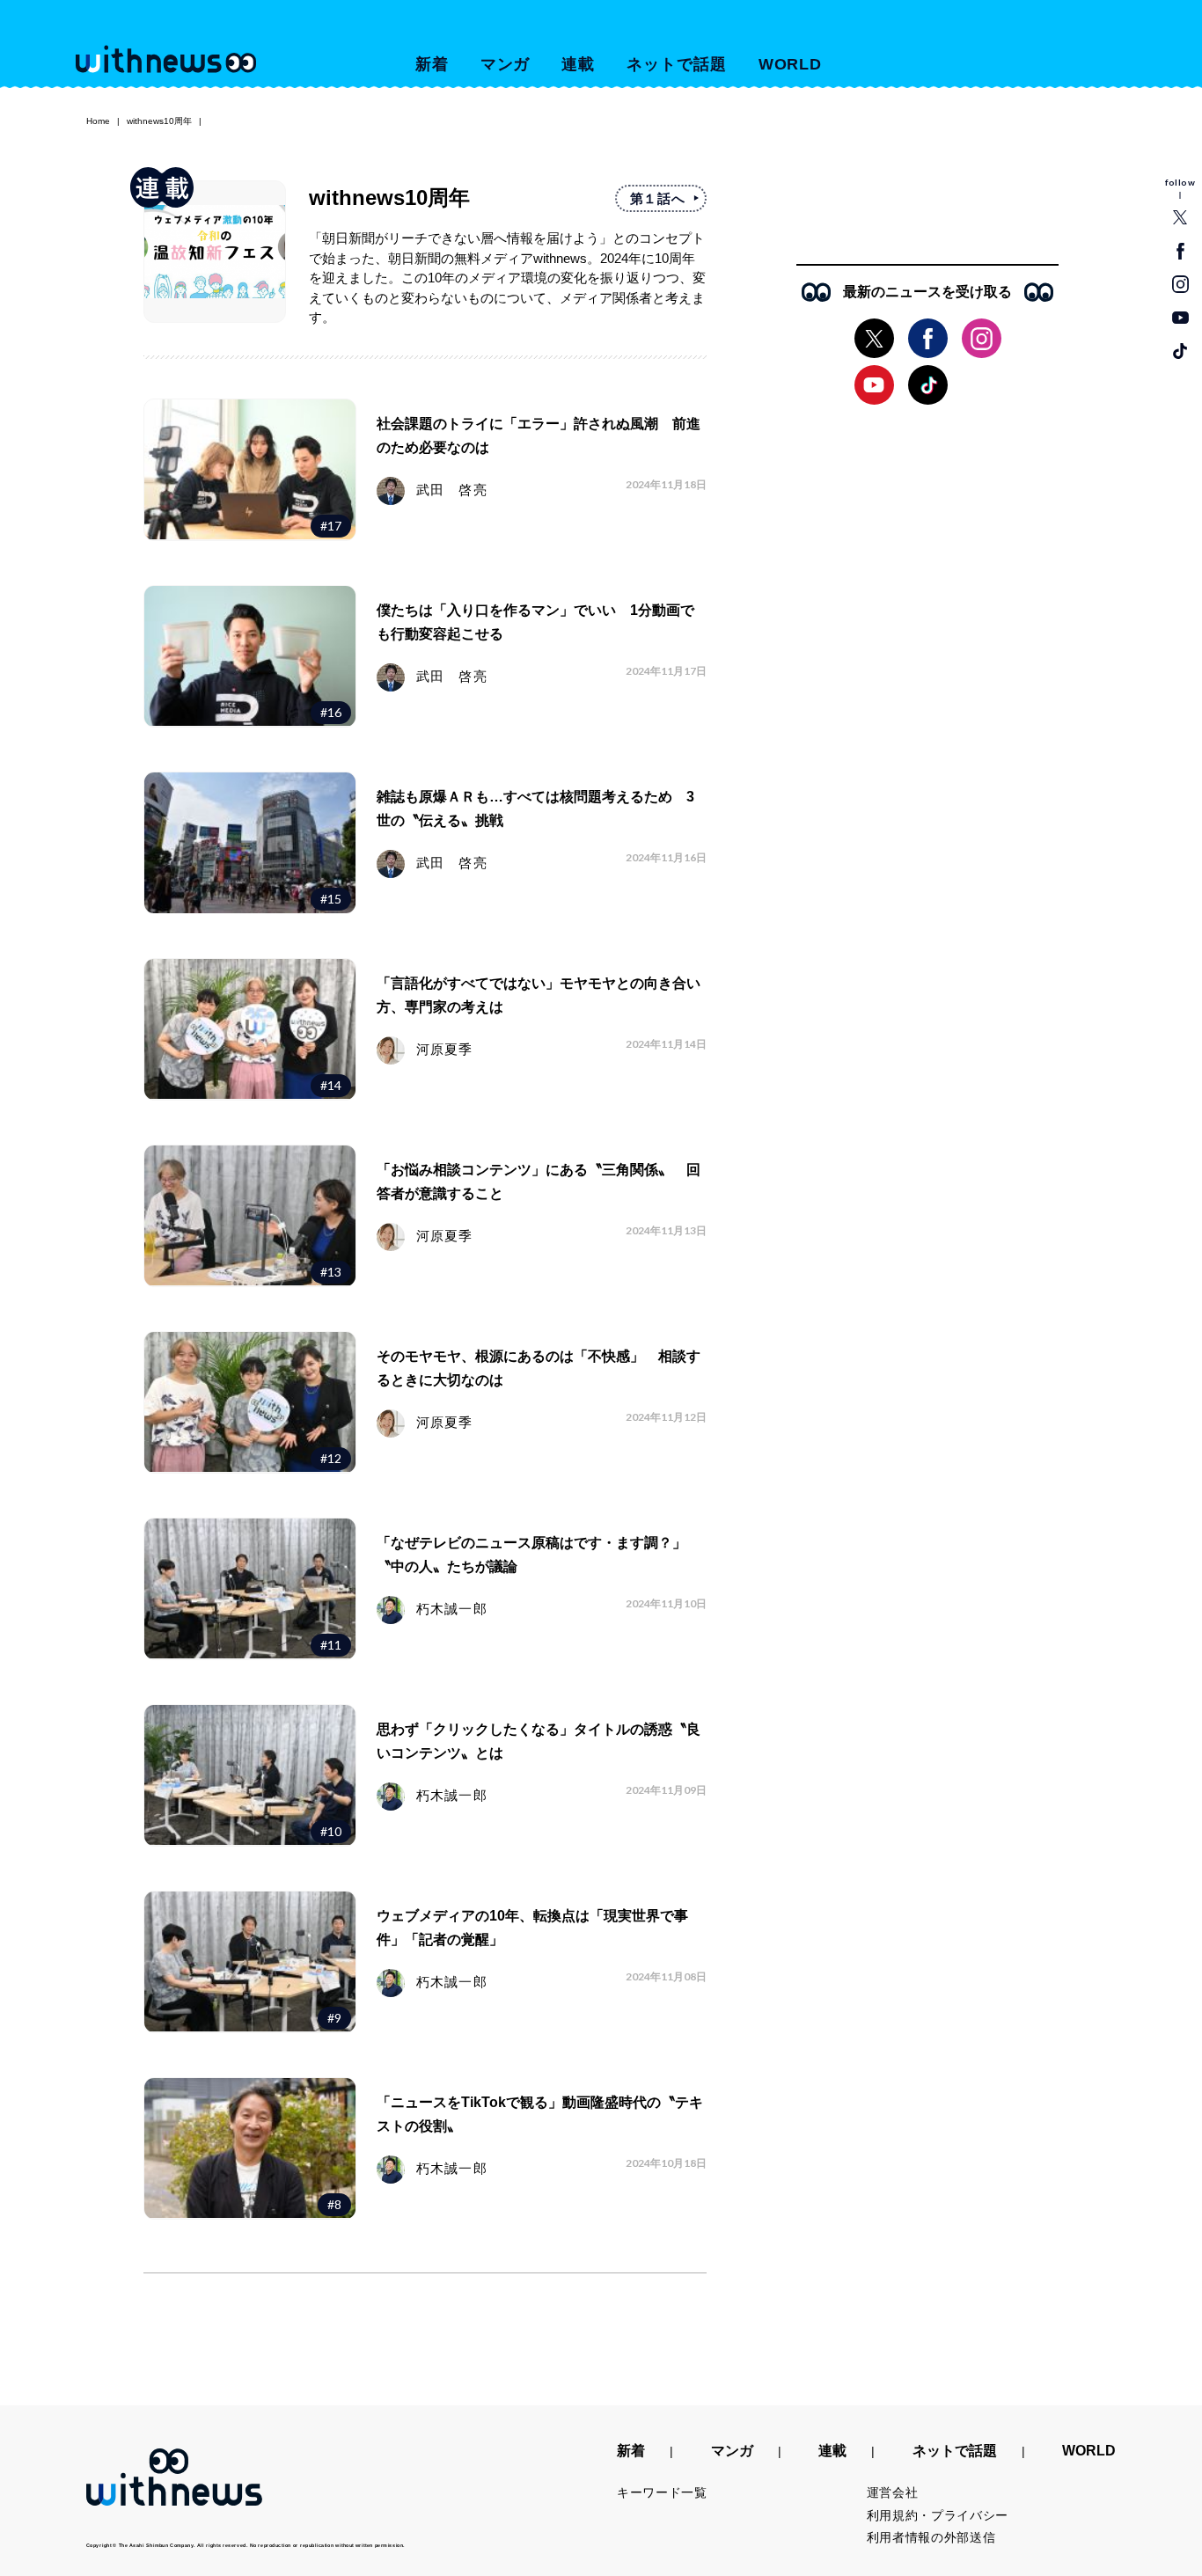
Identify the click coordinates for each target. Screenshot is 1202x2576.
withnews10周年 (159, 121)
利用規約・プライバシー (938, 2515)
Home (98, 121)
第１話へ (658, 198)
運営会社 (893, 2492)
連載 (578, 64)
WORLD (791, 64)
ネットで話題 (676, 64)
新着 (432, 64)
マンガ (506, 64)
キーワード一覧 (662, 2492)
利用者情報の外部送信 (931, 2537)
